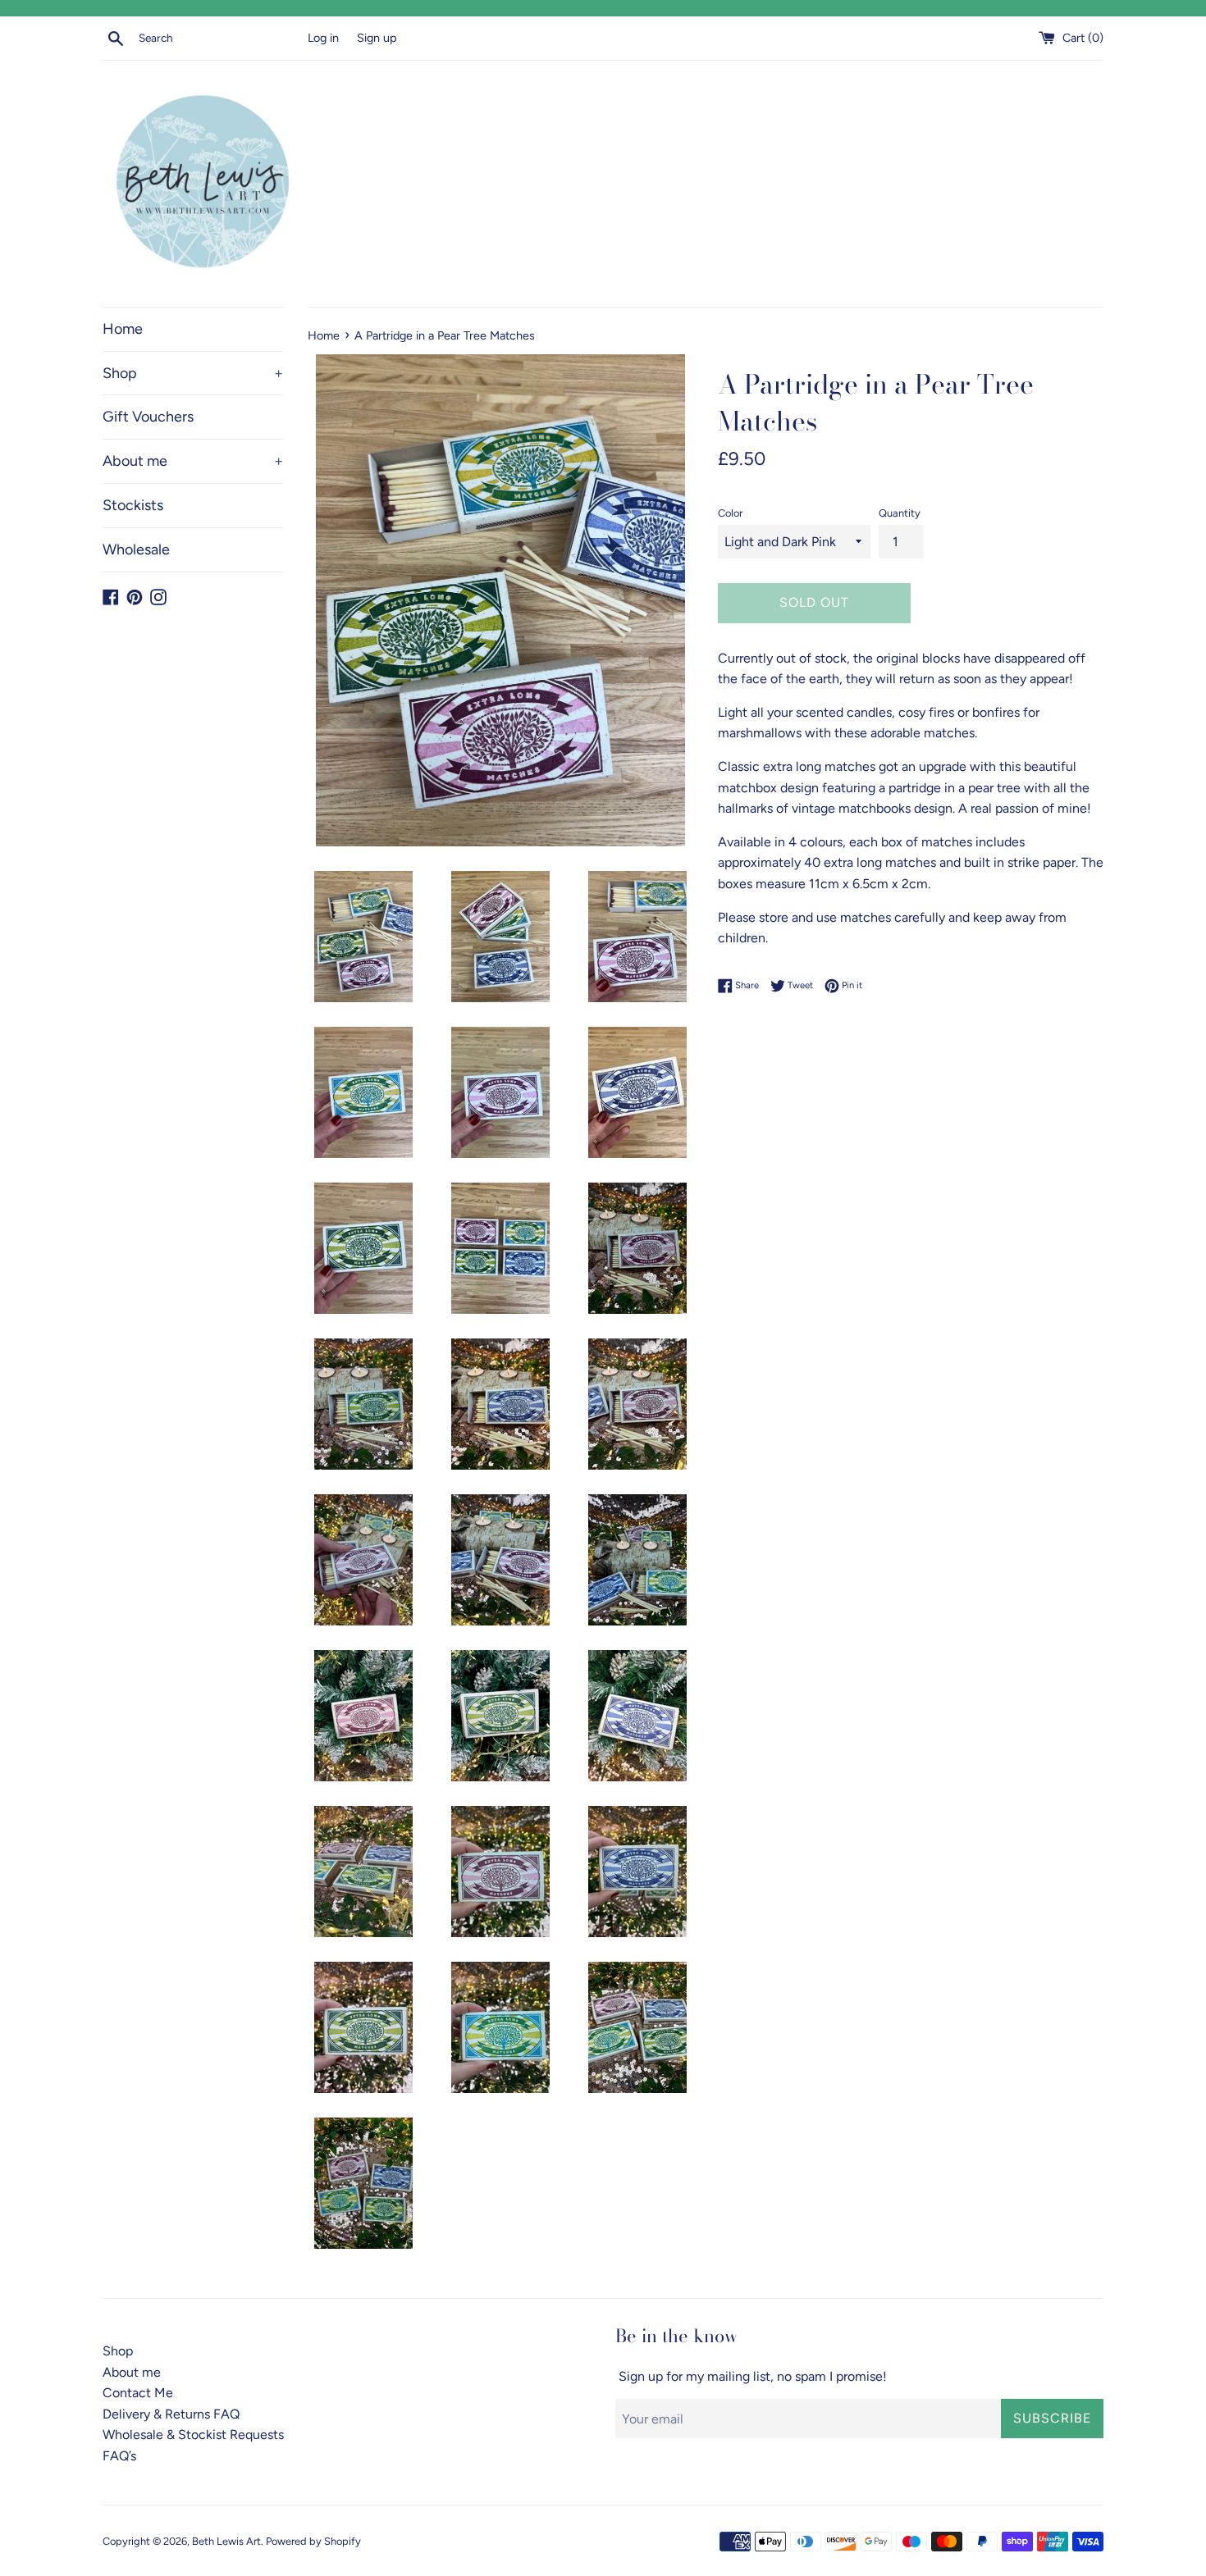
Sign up (377, 38)
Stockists (133, 505)
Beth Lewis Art (226, 2541)
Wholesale (136, 549)
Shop (193, 373)
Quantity (900, 513)
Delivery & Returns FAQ (171, 2414)
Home (123, 329)
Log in (323, 38)
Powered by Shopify (313, 2541)
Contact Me (138, 2393)
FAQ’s (119, 2456)
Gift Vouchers (148, 417)
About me (193, 461)
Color (730, 513)
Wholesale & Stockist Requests (193, 2435)
